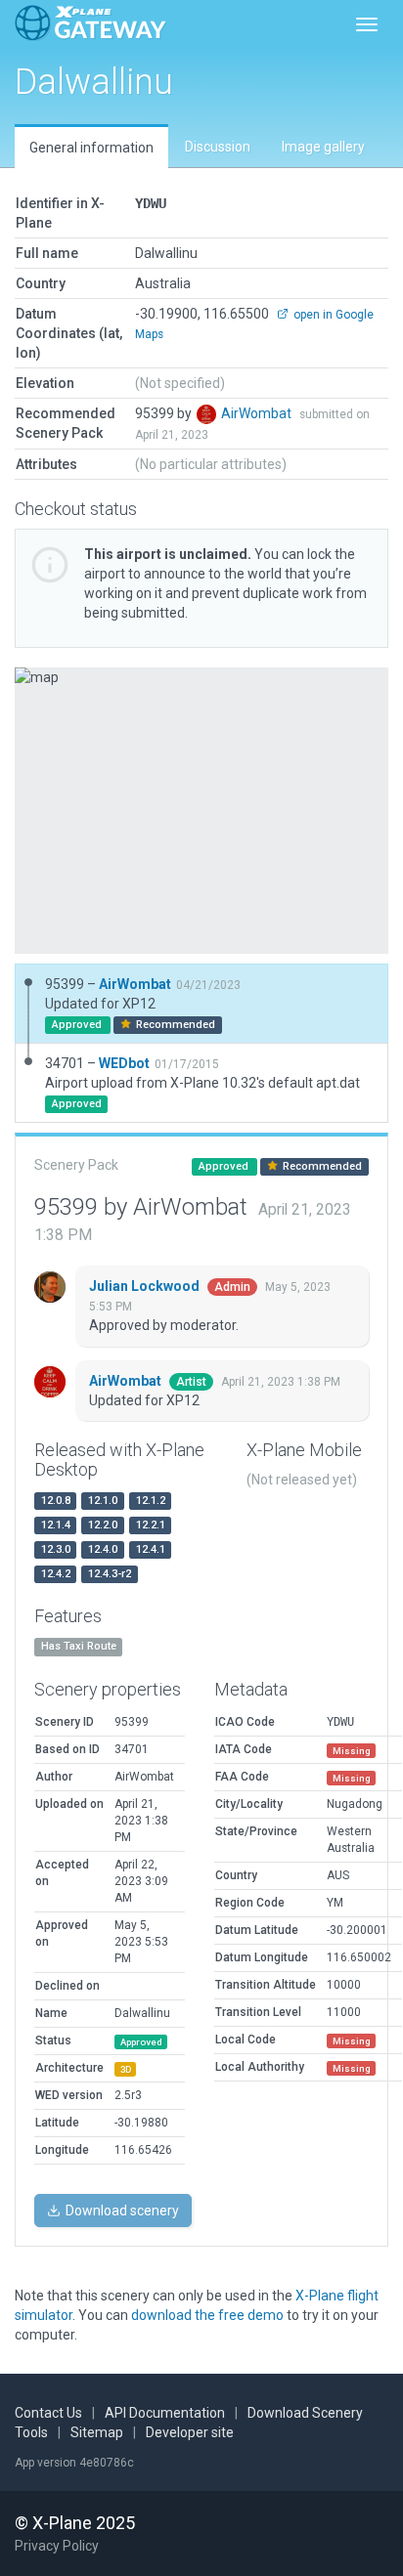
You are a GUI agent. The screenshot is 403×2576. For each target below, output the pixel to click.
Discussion (218, 147)
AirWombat (258, 413)
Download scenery (121, 2211)
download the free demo (207, 2315)
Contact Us (48, 2413)
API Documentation (165, 2413)
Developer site (190, 2432)
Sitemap (97, 2432)
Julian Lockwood (146, 1286)
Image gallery (323, 147)
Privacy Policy (57, 2546)
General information (91, 148)
